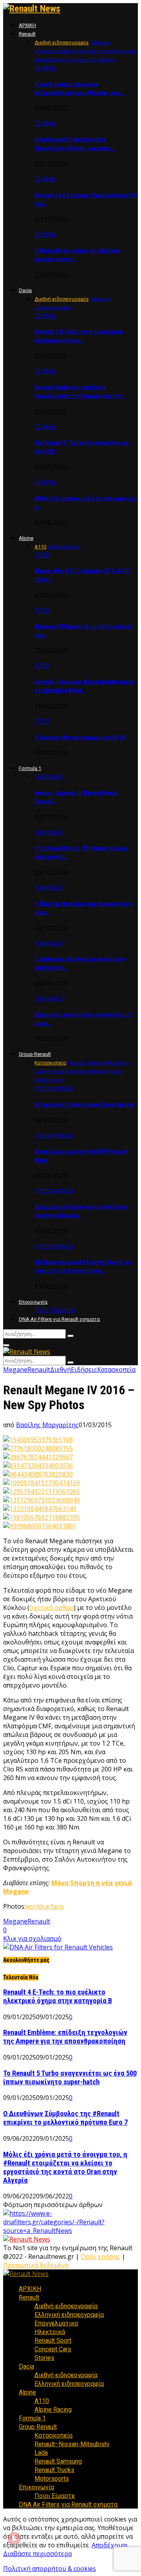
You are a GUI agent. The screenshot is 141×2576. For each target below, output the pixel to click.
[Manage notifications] (14, 2538)
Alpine (26, 538)
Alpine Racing (53, 2410)
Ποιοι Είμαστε (55, 1310)
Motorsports (52, 2479)
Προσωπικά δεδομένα (36, 2265)
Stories (44, 2358)
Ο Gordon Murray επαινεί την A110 (80, 738)
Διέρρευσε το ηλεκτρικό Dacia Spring (84, 1105)
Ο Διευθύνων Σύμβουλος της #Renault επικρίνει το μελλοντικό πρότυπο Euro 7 (65, 2118)
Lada (41, 2453)
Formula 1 (30, 768)
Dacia (25, 290)
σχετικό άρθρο (52, 1608)
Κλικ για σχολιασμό (32, 1938)
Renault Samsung (58, 2461)
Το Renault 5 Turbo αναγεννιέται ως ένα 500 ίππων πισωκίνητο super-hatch (70, 2078)
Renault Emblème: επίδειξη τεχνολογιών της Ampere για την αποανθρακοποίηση (65, 2037)
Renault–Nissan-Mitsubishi (72, 2444)
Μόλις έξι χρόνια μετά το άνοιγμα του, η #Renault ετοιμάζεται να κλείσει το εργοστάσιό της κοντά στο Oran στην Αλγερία (65, 2167)
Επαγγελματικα (56, 2323)
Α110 (42, 555)
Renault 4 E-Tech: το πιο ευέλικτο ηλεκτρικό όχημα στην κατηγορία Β (58, 1996)
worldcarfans (45, 1906)
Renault (27, 34)
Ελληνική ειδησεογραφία (69, 2315)
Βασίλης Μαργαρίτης (47, 1425)
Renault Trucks (54, 2470)
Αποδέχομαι (110, 2545)
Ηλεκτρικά (50, 2332)
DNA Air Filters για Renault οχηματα (59, 1319)
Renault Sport (53, 2341)
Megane (15, 1370)
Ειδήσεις (84, 1370)
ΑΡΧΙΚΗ (27, 25)
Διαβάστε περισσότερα (37, 2554)
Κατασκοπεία (54, 1088)
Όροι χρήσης (100, 2256)
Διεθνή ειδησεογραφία (66, 2306)
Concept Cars (53, 2349)
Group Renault (35, 1054)
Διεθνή (45, 68)
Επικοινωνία (33, 1302)
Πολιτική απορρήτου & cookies (50, 2569)
